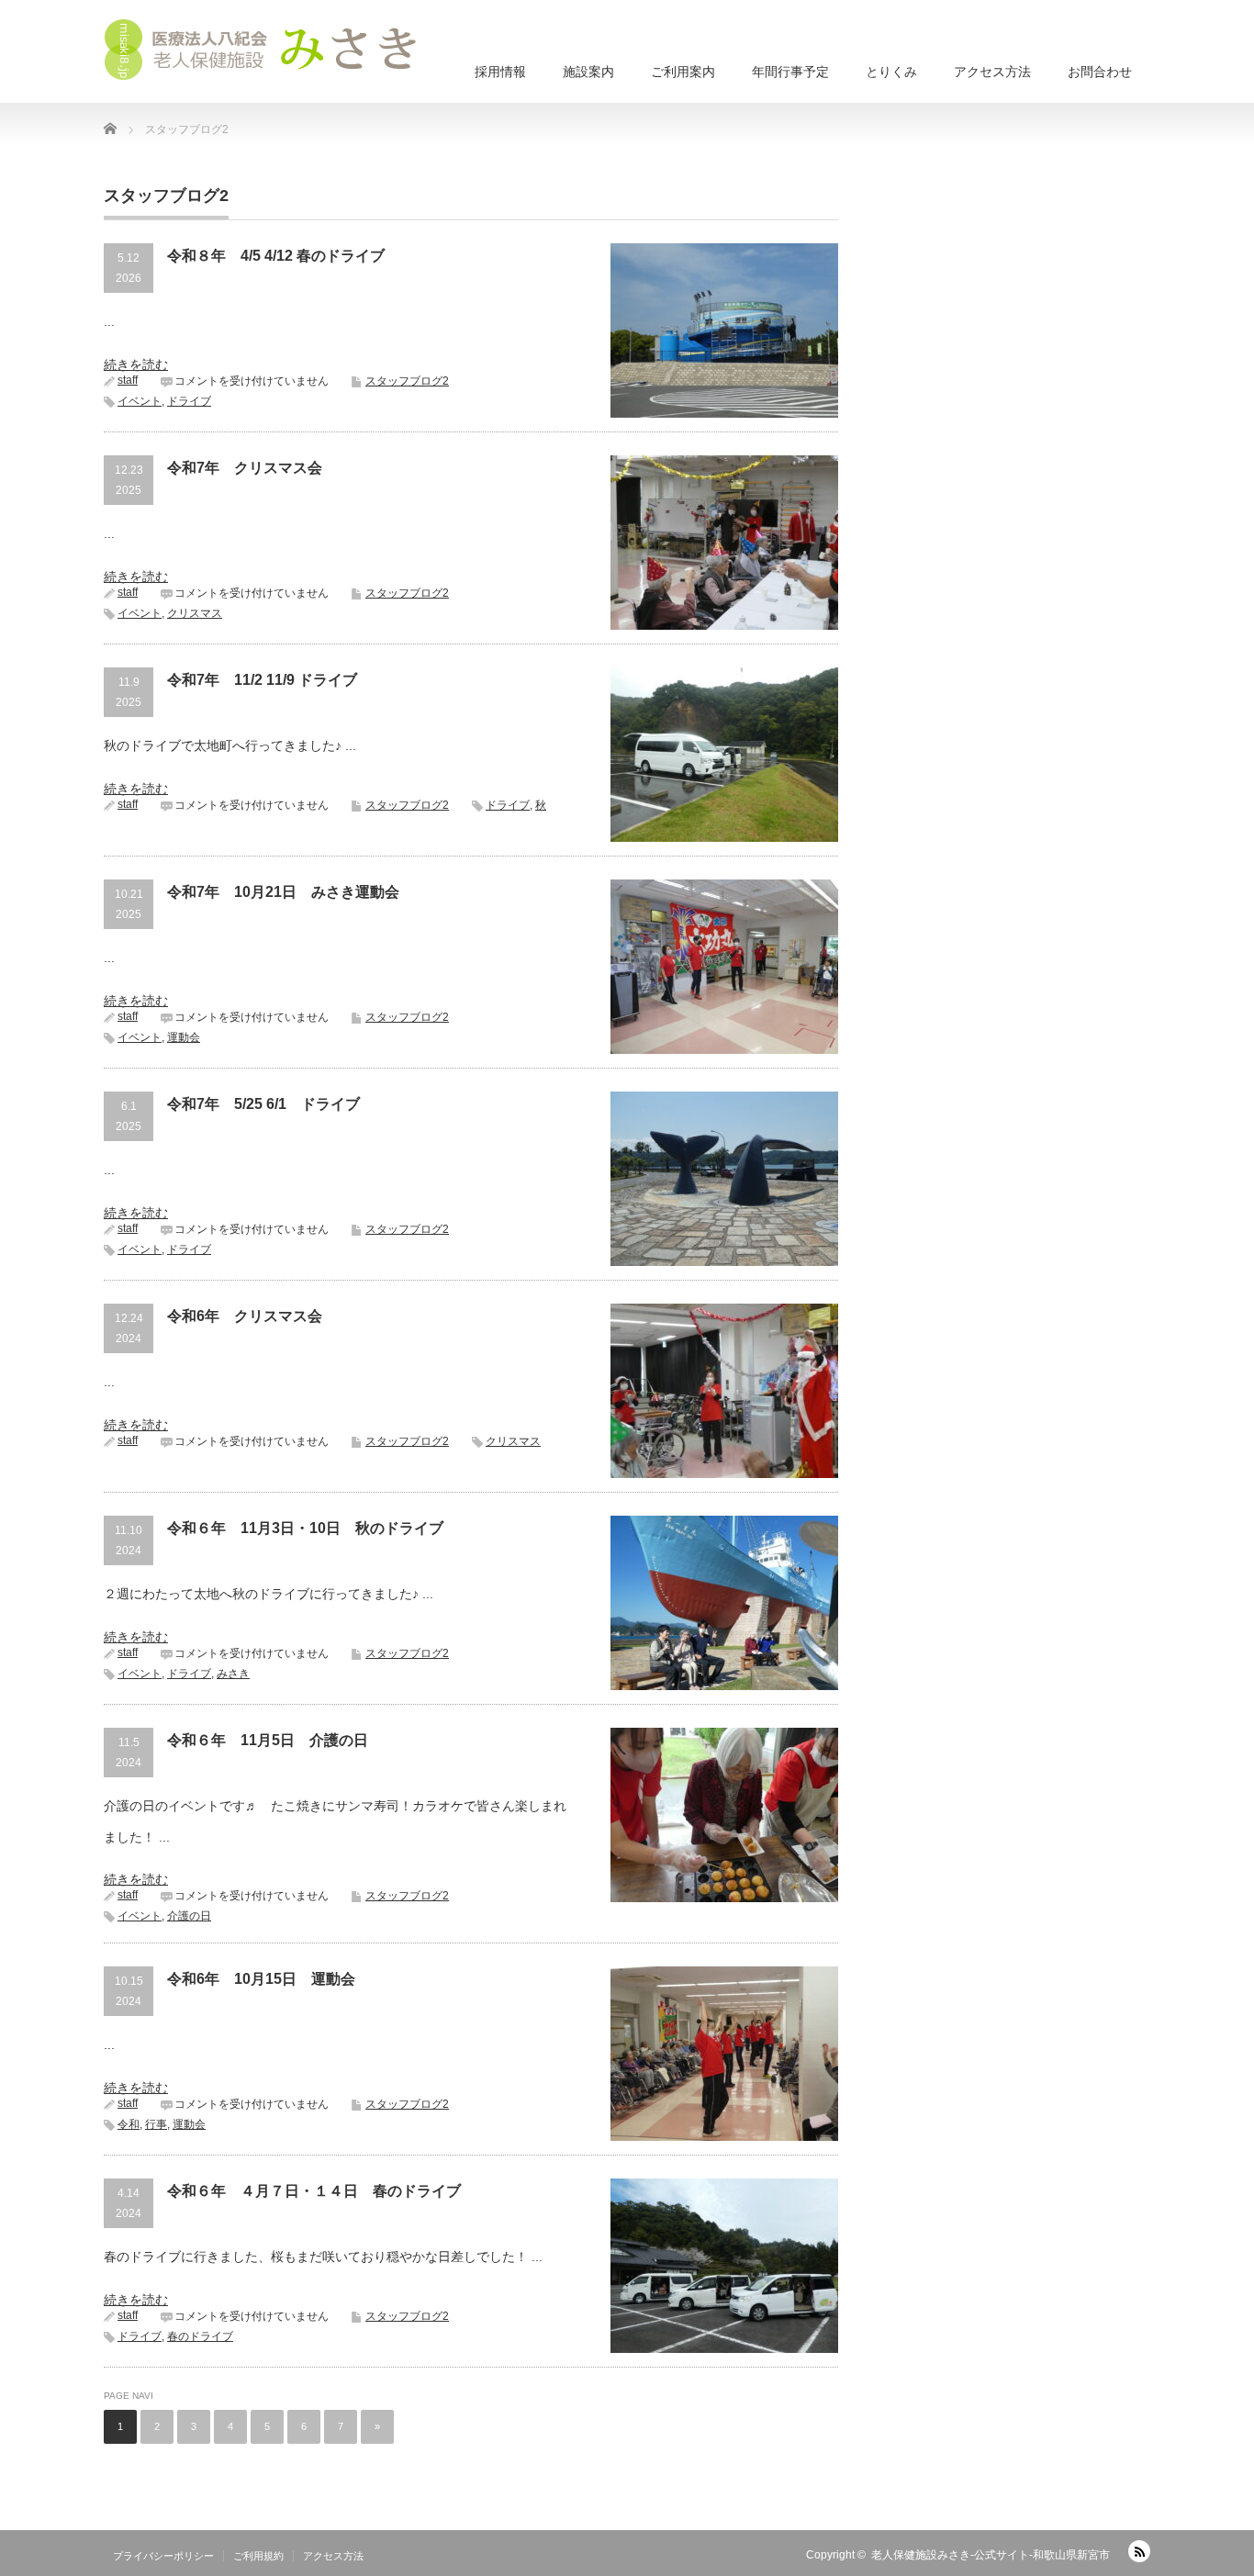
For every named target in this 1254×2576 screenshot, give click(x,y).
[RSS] (1139, 2551)
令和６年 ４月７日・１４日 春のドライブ (314, 2191)
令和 (129, 2124)
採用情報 (500, 72)
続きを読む (136, 364)
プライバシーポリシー (163, 2556)
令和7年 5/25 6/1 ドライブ (263, 1104)
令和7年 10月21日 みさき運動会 (283, 892)
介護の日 (189, 1916)
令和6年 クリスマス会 (245, 1316)
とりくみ (891, 72)
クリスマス (195, 613)
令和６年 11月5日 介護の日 (268, 1740)
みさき (233, 1674)
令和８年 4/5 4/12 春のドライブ (276, 256)
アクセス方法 (992, 72)
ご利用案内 (683, 72)
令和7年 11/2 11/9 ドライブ (262, 680)
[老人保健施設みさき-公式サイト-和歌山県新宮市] (269, 50)
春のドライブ (200, 2336)
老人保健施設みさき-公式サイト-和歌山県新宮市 (991, 2555)
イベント (140, 401)
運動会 (184, 1037)
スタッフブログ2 (407, 381)
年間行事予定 (790, 72)
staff (128, 380)
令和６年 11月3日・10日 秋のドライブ (305, 1528)
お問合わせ (1100, 72)
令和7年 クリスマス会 (245, 468)
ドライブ (189, 401)
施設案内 (588, 72)
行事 (156, 2124)
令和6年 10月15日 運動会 (261, 1979)
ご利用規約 (258, 2556)
